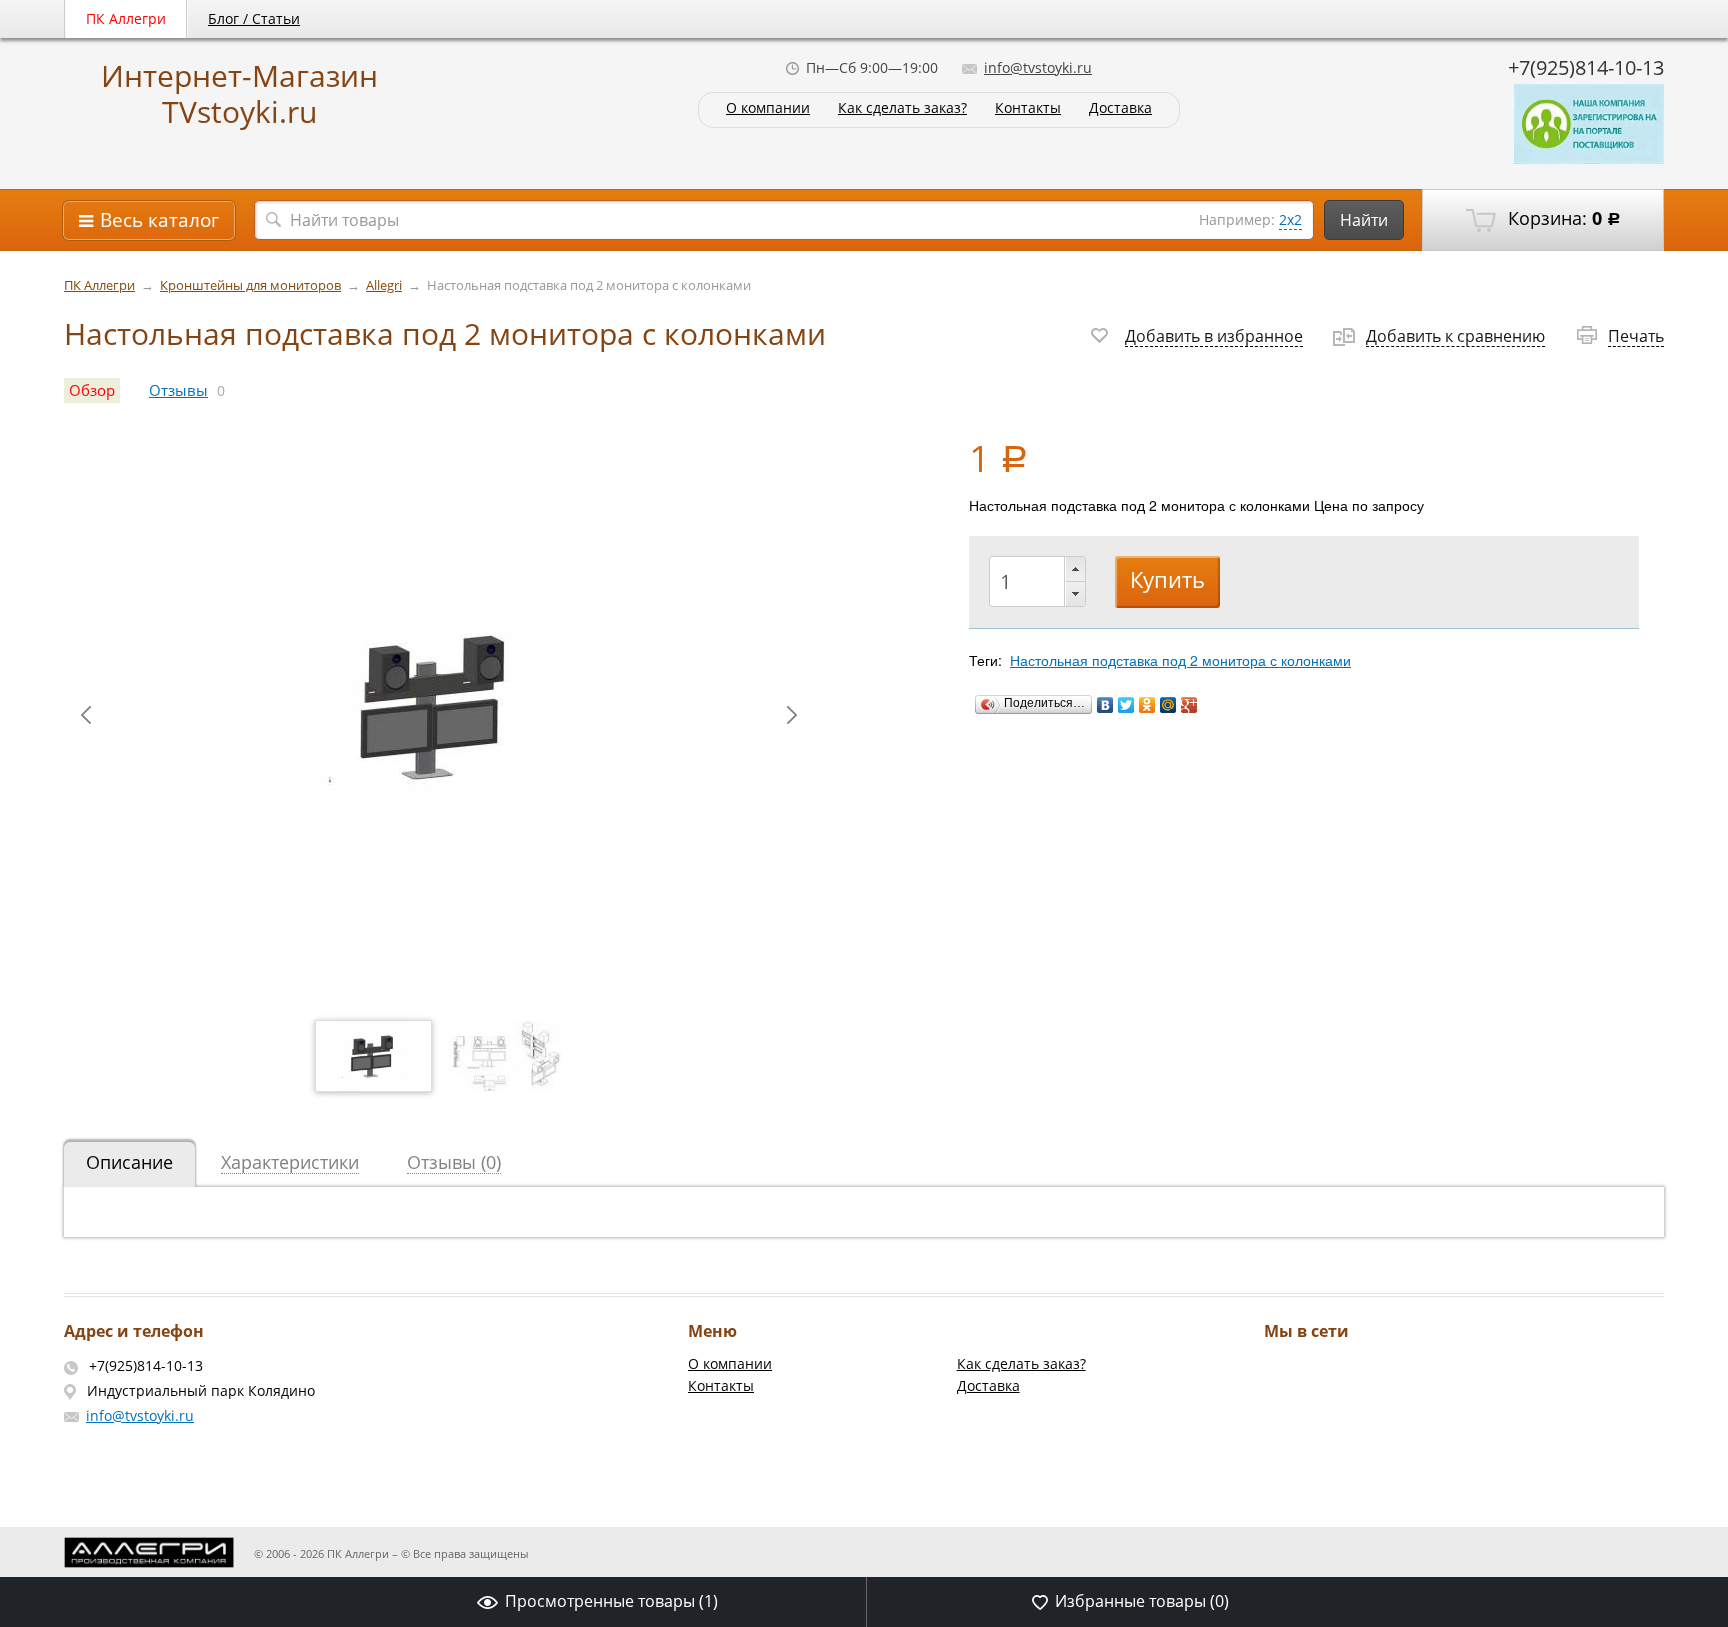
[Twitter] (1126, 705)
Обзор (92, 390)
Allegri (384, 285)
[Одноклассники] (1147, 705)
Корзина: (1562, 218)
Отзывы (178, 390)
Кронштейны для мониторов (250, 285)
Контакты (1028, 108)
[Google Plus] (1189, 705)
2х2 (1290, 219)
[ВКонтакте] (1105, 705)
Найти (1364, 220)
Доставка (1120, 108)
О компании (768, 108)
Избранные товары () (1142, 1601)
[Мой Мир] (1168, 705)
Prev (86, 715)
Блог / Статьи (254, 18)
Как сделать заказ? (902, 108)
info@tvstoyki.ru (1038, 67)
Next (792, 715)
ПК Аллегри (126, 18)
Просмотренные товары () (611, 1601)
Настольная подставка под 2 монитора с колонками (1180, 660)
